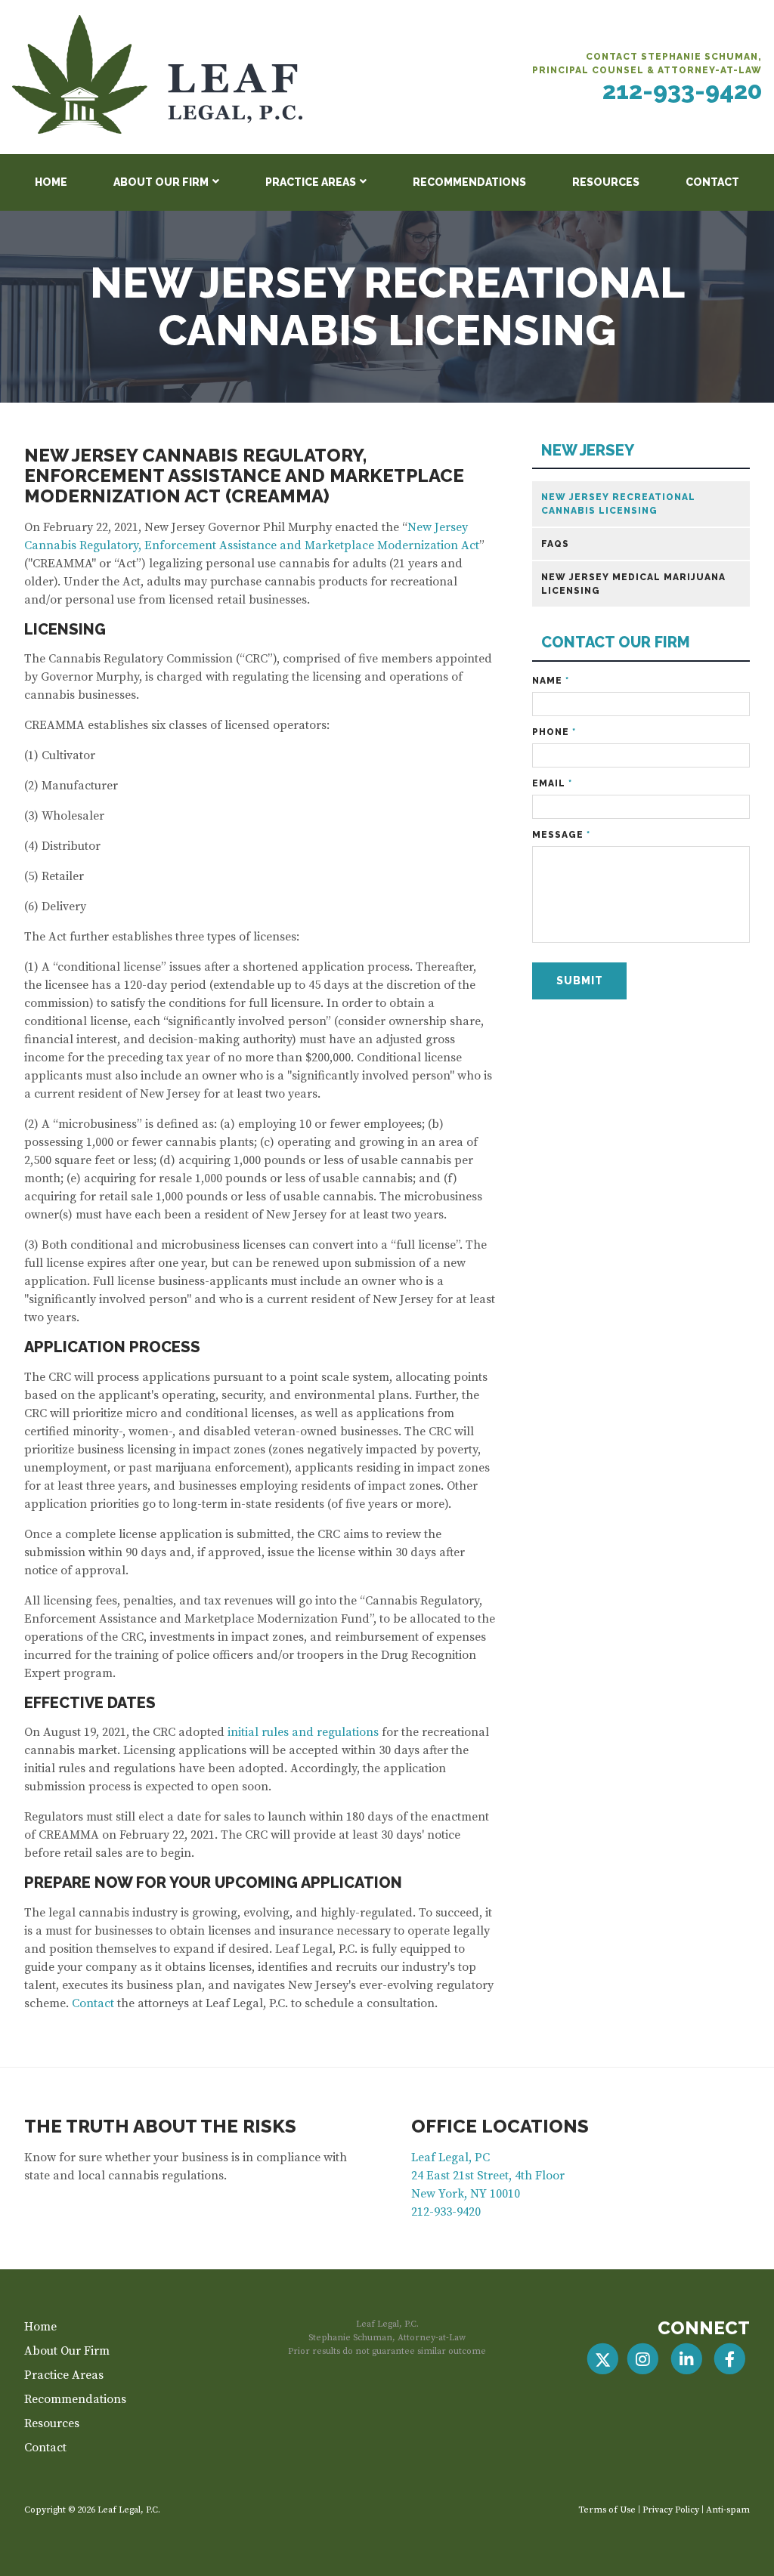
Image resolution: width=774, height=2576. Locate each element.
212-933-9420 (682, 90)
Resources (606, 182)
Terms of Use (607, 2510)
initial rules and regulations (303, 1732)
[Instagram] (643, 2359)
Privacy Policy (671, 2510)
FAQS (555, 544)
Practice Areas (311, 182)
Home (51, 182)
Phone (554, 732)
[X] (603, 2359)
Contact (712, 182)
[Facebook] (730, 2359)
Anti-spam (728, 2510)
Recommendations (469, 182)
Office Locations (500, 2126)
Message (561, 835)
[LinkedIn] (686, 2359)
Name (551, 681)
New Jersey (588, 451)
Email (552, 783)
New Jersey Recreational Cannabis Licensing (618, 504)
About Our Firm (161, 182)
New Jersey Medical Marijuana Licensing (633, 584)
